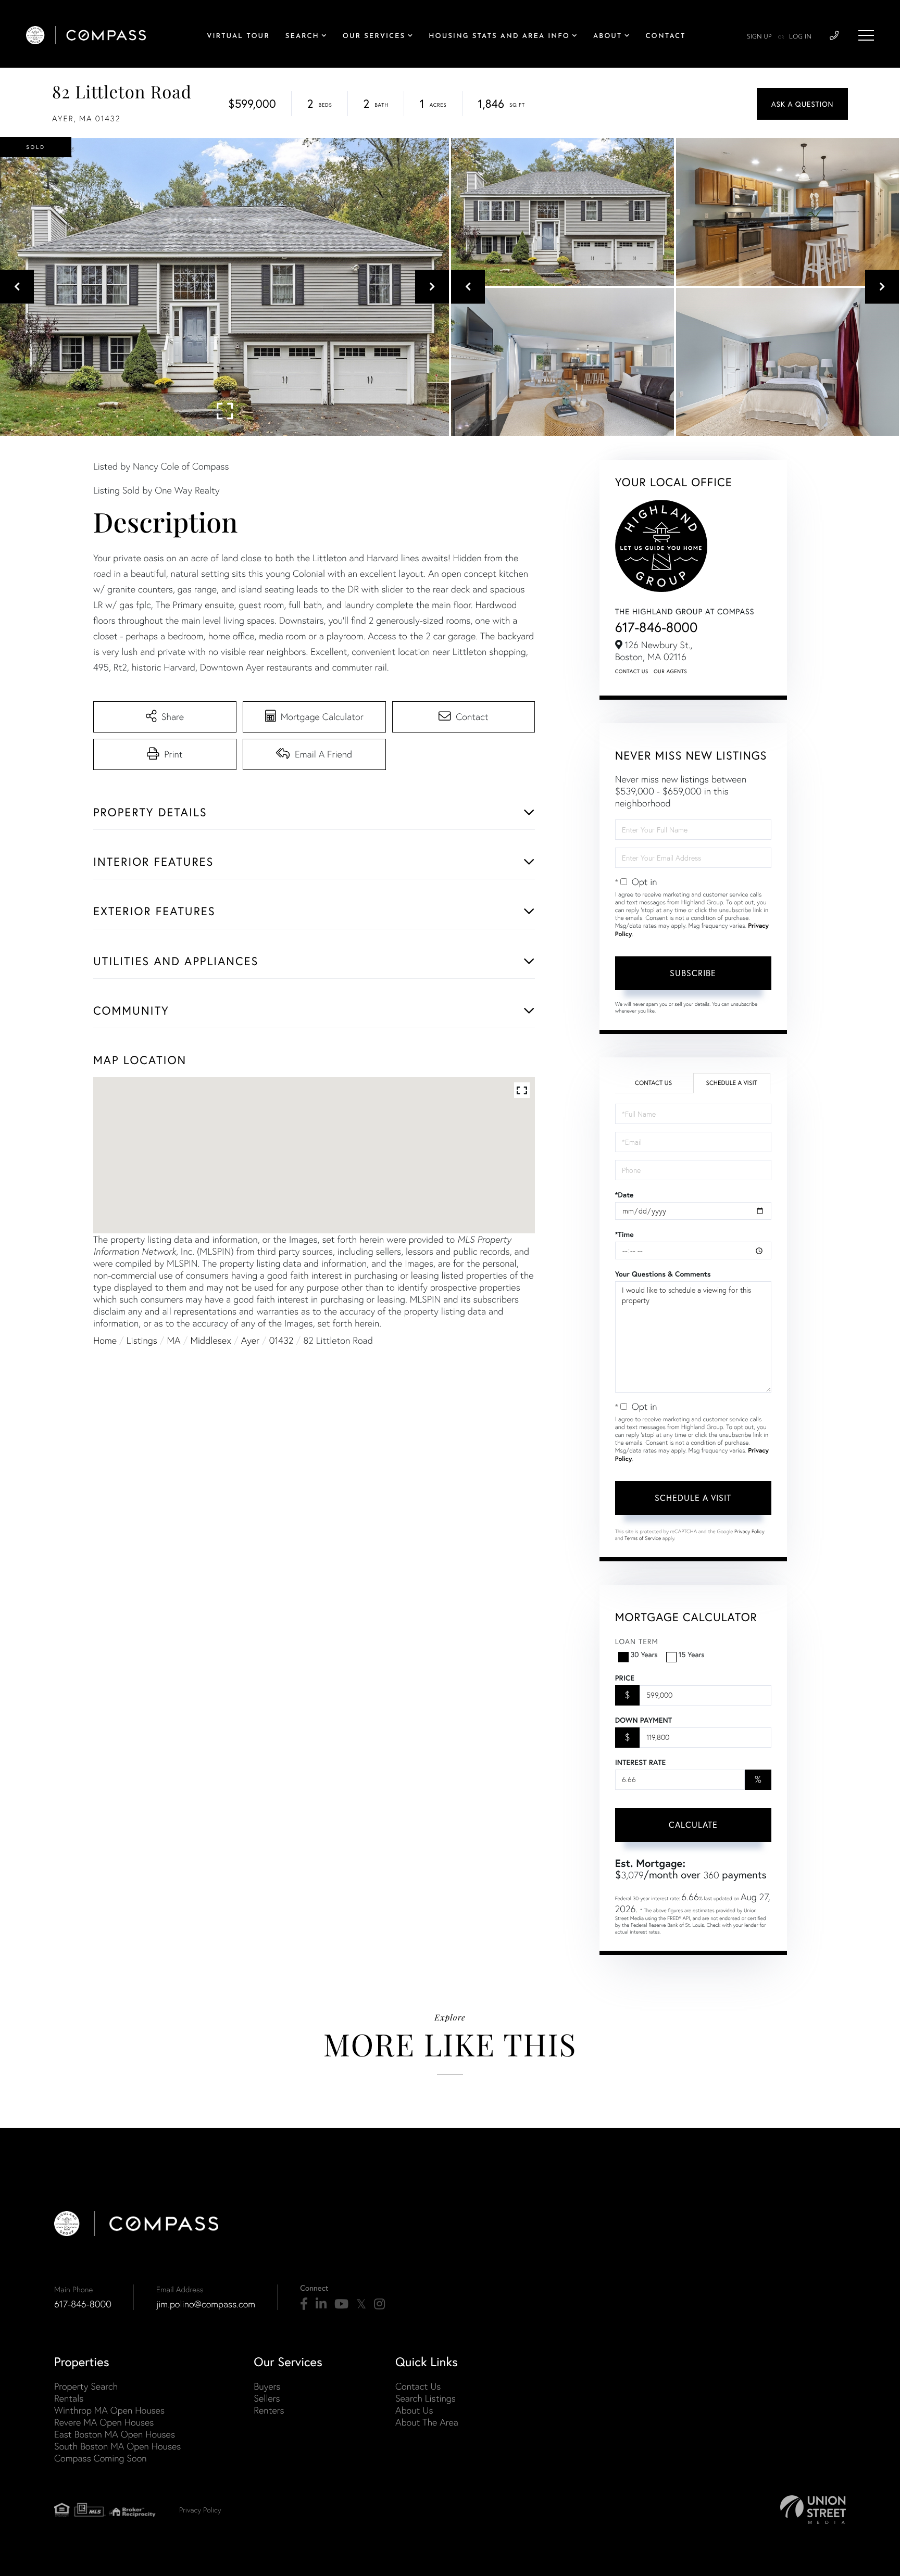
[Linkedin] (321, 2304)
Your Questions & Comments (663, 1274)
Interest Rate (640, 1762)
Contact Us (632, 671)
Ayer (250, 1340)
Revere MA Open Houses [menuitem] (104, 2422)
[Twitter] (361, 2304)
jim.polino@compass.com (206, 2304)
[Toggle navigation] (866, 35)
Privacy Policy (749, 1531)
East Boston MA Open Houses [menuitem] (115, 2434)
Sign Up (759, 37)
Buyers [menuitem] (267, 2386)
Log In (800, 37)
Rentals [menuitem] (69, 2398)
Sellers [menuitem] (267, 2398)
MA (174, 1340)
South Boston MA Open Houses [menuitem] (117, 2446)
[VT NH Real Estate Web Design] (813, 2510)
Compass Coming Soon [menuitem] (101, 2458)
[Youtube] (341, 2304)
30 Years (644, 1654)
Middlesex (211, 1340)
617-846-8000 (657, 627)
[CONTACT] (802, 104)
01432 (282, 1340)
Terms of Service (643, 1538)
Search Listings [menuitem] (426, 2398)
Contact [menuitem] (666, 37)
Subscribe (693, 973)
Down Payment (643, 1720)
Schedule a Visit (732, 1083)
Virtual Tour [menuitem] (238, 37)
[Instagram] (379, 2304)
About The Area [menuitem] (427, 2422)
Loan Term (637, 1641)
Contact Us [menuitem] (418, 2386)
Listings (142, 1340)
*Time (624, 1234)
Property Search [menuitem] (86, 2386)
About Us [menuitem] (414, 2410)
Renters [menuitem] (269, 2410)
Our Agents (670, 671)
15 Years (692, 1654)
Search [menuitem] (302, 37)
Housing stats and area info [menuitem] (499, 37)
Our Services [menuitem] (374, 37)
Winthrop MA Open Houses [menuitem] (109, 2410)
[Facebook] (304, 2304)
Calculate (693, 1824)
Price (625, 1678)
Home (105, 1340)
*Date (624, 1195)
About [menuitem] (608, 37)
